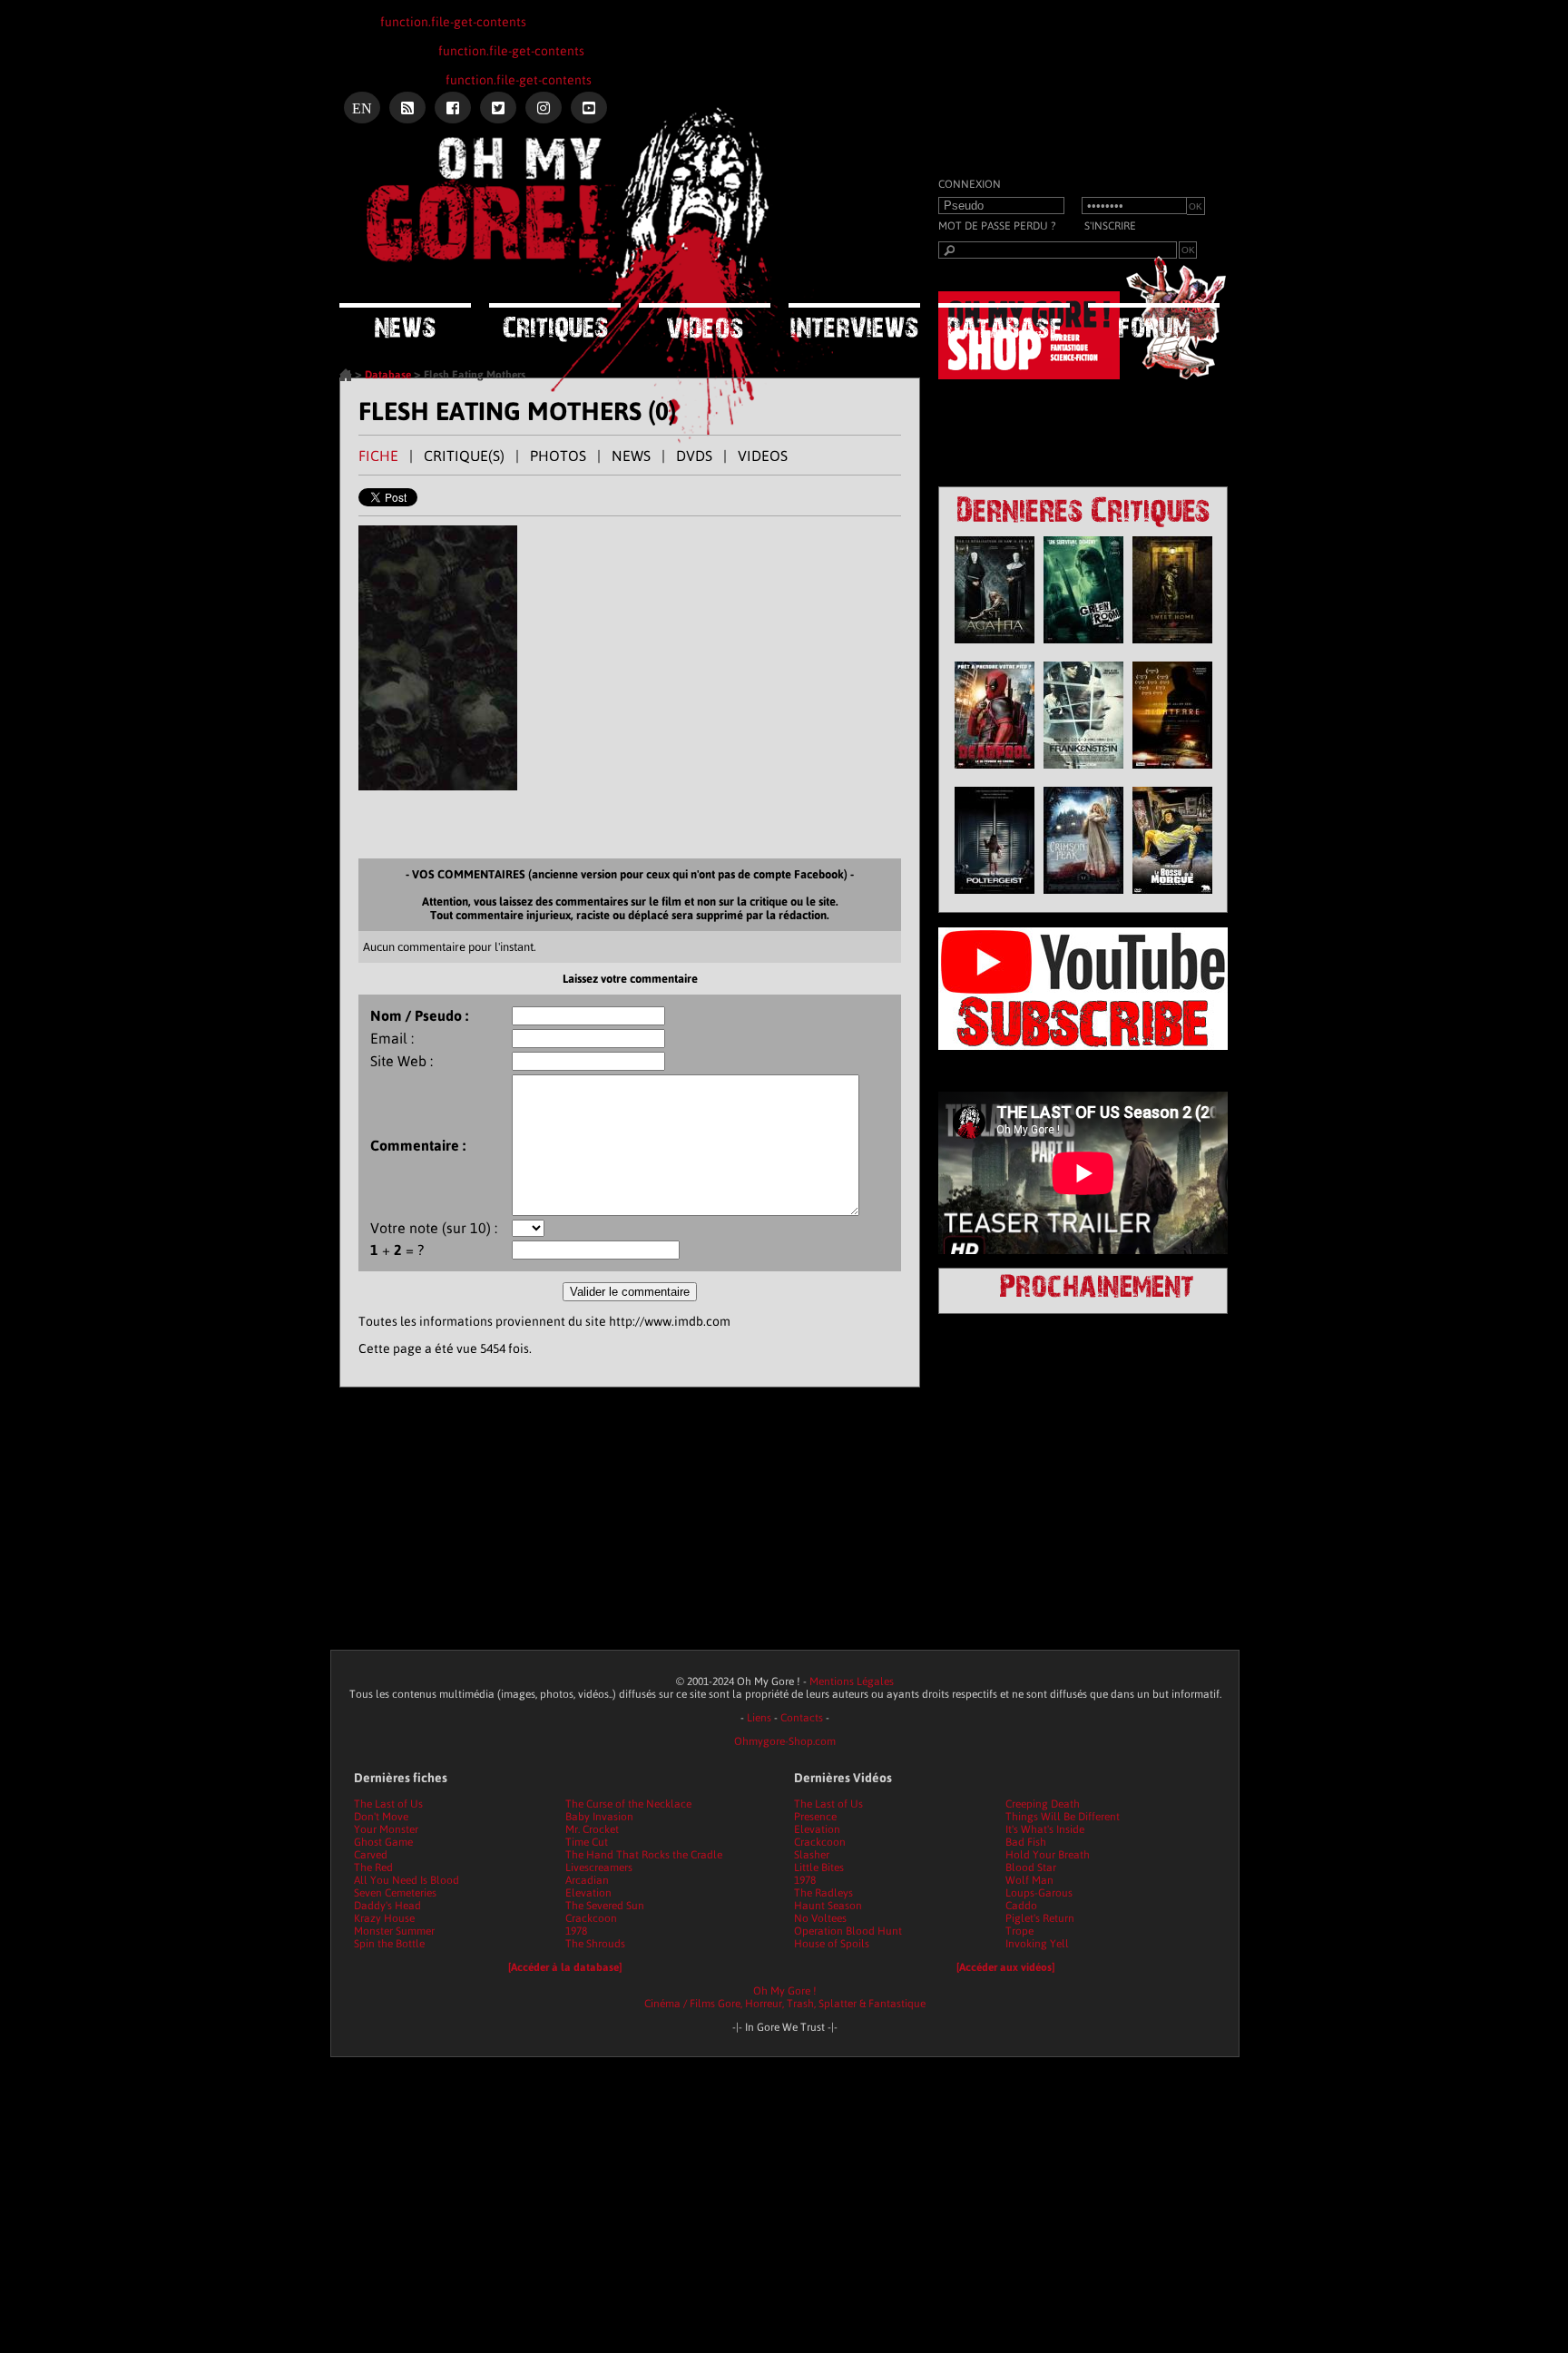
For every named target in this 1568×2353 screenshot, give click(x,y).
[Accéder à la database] (565, 1967)
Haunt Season (828, 1906)
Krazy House (384, 1918)
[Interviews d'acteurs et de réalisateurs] (854, 321)
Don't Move (381, 1817)
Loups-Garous (1039, 1893)
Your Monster (386, 1829)
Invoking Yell (1037, 1944)
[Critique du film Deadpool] (995, 773)
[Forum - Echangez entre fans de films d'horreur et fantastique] (1154, 320)
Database (388, 375)
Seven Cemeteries (395, 1893)
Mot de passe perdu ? (997, 226)
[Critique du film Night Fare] (1172, 773)
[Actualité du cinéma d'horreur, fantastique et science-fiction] (405, 321)
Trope (1019, 1931)
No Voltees (820, 1918)
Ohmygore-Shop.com (785, 1741)
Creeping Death (1043, 1804)
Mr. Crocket (592, 1829)
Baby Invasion (599, 1817)
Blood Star (1031, 1868)
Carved (371, 1855)
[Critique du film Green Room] (1083, 648)
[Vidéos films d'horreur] (705, 321)
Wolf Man (1029, 1880)
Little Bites (819, 1868)
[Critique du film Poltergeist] (995, 898)
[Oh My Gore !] (346, 377)
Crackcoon (591, 1918)
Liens (759, 1718)
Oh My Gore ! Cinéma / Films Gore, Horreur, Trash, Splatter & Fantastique (785, 1997)
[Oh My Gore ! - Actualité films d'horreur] (566, 204)
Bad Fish (1026, 1842)
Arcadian (587, 1880)
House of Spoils (832, 1944)
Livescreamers (599, 1868)
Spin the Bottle (389, 1944)
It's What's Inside (1045, 1829)
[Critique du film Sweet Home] (1172, 648)
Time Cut (587, 1842)
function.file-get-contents (453, 22)
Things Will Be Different (1063, 1817)
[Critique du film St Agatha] (995, 648)
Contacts (802, 1718)
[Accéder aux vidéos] (1005, 1967)
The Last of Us (388, 1804)
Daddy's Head (387, 1906)
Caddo (1021, 1906)
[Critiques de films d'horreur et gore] (555, 323)
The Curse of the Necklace (628, 1804)
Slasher (812, 1855)
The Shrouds (595, 1944)
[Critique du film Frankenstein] (1083, 773)
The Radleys (823, 1893)
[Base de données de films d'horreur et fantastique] (1004, 321)
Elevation (588, 1893)
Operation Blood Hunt (848, 1931)
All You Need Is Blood (407, 1880)
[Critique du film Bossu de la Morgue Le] (1172, 898)
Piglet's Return (1040, 1918)
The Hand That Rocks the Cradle (644, 1855)
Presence (815, 1817)
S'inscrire (1110, 226)
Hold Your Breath (1048, 1855)
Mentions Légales (852, 1681)
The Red (373, 1868)
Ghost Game (383, 1842)
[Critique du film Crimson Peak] (1083, 898)
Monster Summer (394, 1931)
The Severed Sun (605, 1906)
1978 (576, 1931)
